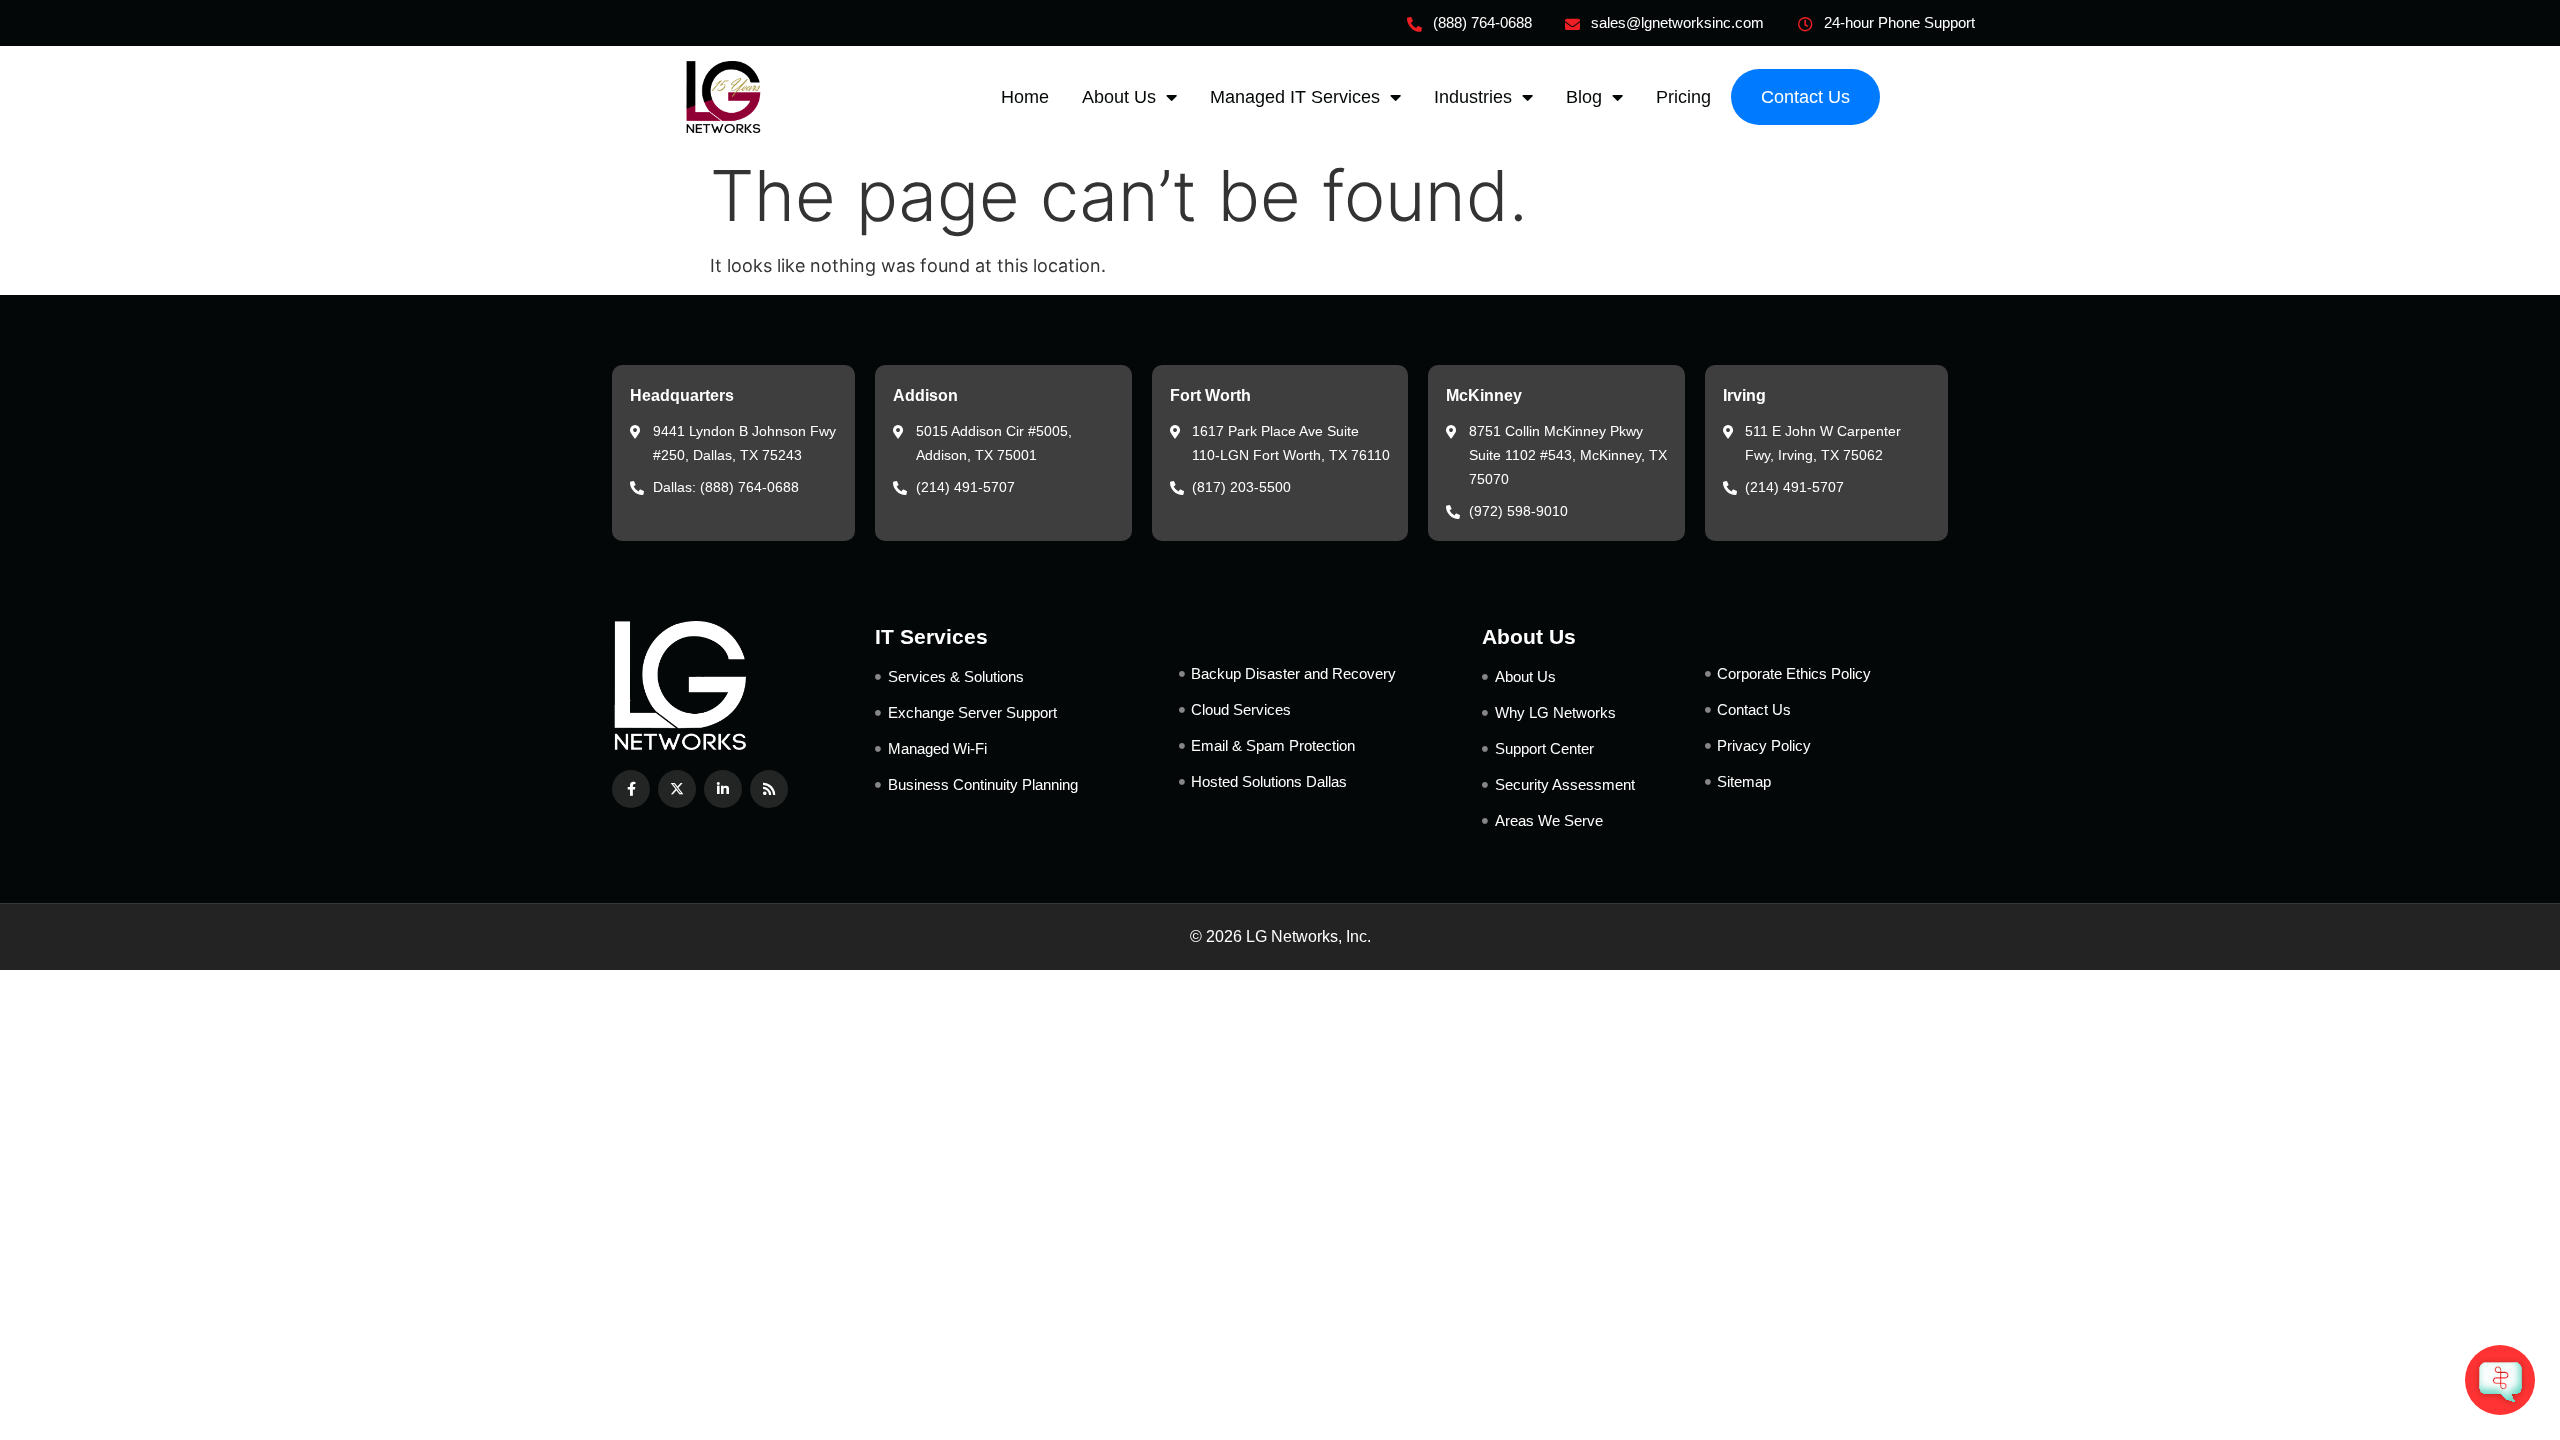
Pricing (1683, 97)
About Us (1119, 97)
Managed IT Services (1295, 97)
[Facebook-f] (631, 789)
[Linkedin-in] (723, 789)
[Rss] (769, 789)
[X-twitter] (677, 789)
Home (1025, 97)
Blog (1584, 97)
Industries (1473, 97)
